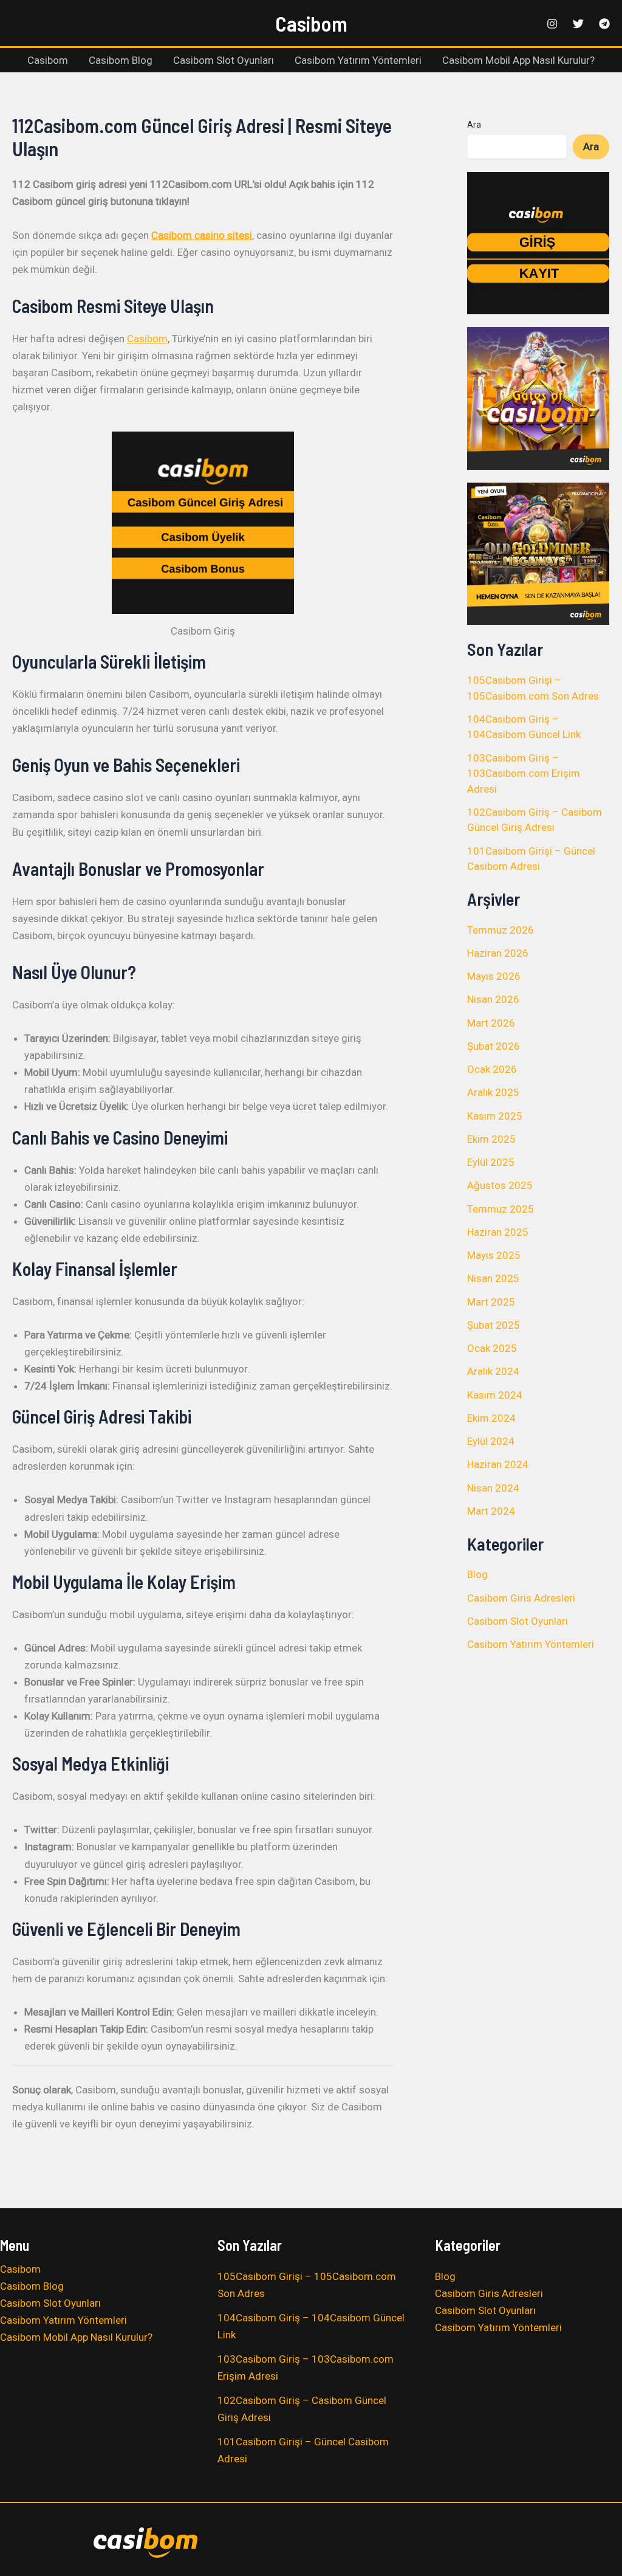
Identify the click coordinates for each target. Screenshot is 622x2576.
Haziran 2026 (498, 953)
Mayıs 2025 (494, 1255)
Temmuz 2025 (501, 1209)
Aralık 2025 (493, 1092)
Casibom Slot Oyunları (224, 60)
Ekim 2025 (491, 1139)
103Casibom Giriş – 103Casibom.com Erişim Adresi (524, 773)
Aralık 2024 (493, 1371)
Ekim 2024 (491, 1418)
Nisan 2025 (493, 1278)
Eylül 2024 (491, 1441)
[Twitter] (578, 24)
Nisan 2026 (493, 999)
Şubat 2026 (494, 1046)
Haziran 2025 (498, 1232)
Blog (477, 1574)
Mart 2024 (491, 1511)
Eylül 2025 (491, 1162)
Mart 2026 (491, 1023)
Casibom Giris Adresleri (521, 1598)
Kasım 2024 (495, 1395)
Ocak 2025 (492, 1348)
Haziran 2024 (498, 1464)
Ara (474, 125)
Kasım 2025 (495, 1116)
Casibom (311, 23)
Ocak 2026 (492, 1069)
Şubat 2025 (494, 1325)
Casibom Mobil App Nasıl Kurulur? (518, 60)
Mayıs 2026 (494, 976)
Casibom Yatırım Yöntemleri (358, 60)
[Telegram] (604, 24)
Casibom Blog (121, 60)
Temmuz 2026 (501, 930)
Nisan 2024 (493, 1488)
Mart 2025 (491, 1302)
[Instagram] (552, 24)
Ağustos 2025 (500, 1185)
